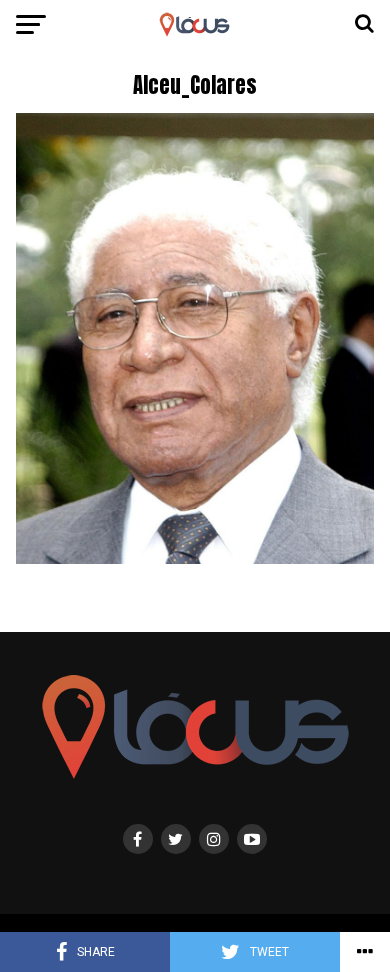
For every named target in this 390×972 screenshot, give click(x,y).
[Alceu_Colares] (195, 558)
